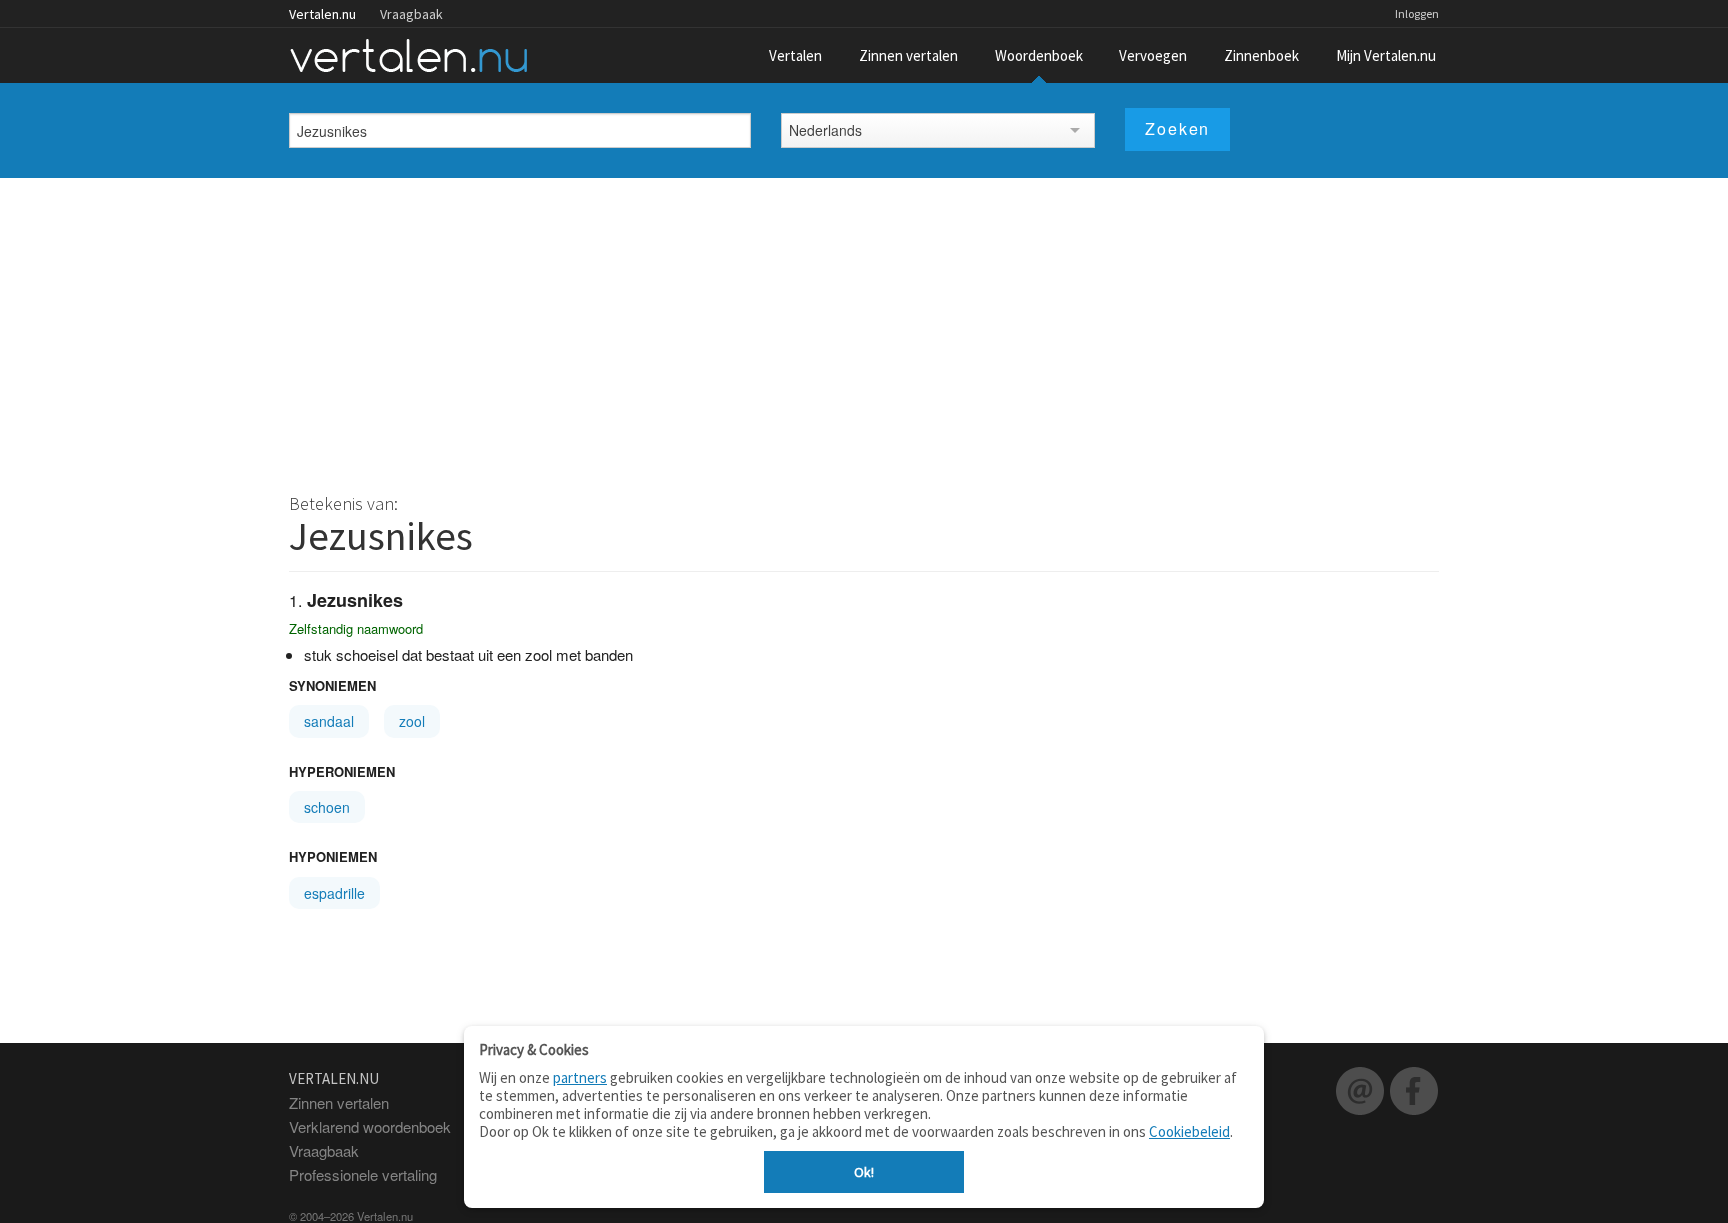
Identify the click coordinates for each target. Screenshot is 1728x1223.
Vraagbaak (411, 14)
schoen (327, 807)
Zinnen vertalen (908, 55)
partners (580, 1077)
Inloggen (1417, 13)
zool (412, 721)
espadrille (334, 893)
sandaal (329, 721)
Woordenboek (1039, 55)
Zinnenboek (1261, 55)
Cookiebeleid (1189, 1131)
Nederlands (825, 130)
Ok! (864, 1172)
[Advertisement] (864, 328)
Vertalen (795, 55)
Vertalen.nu (322, 14)
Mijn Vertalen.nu (1386, 55)
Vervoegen (1153, 55)
